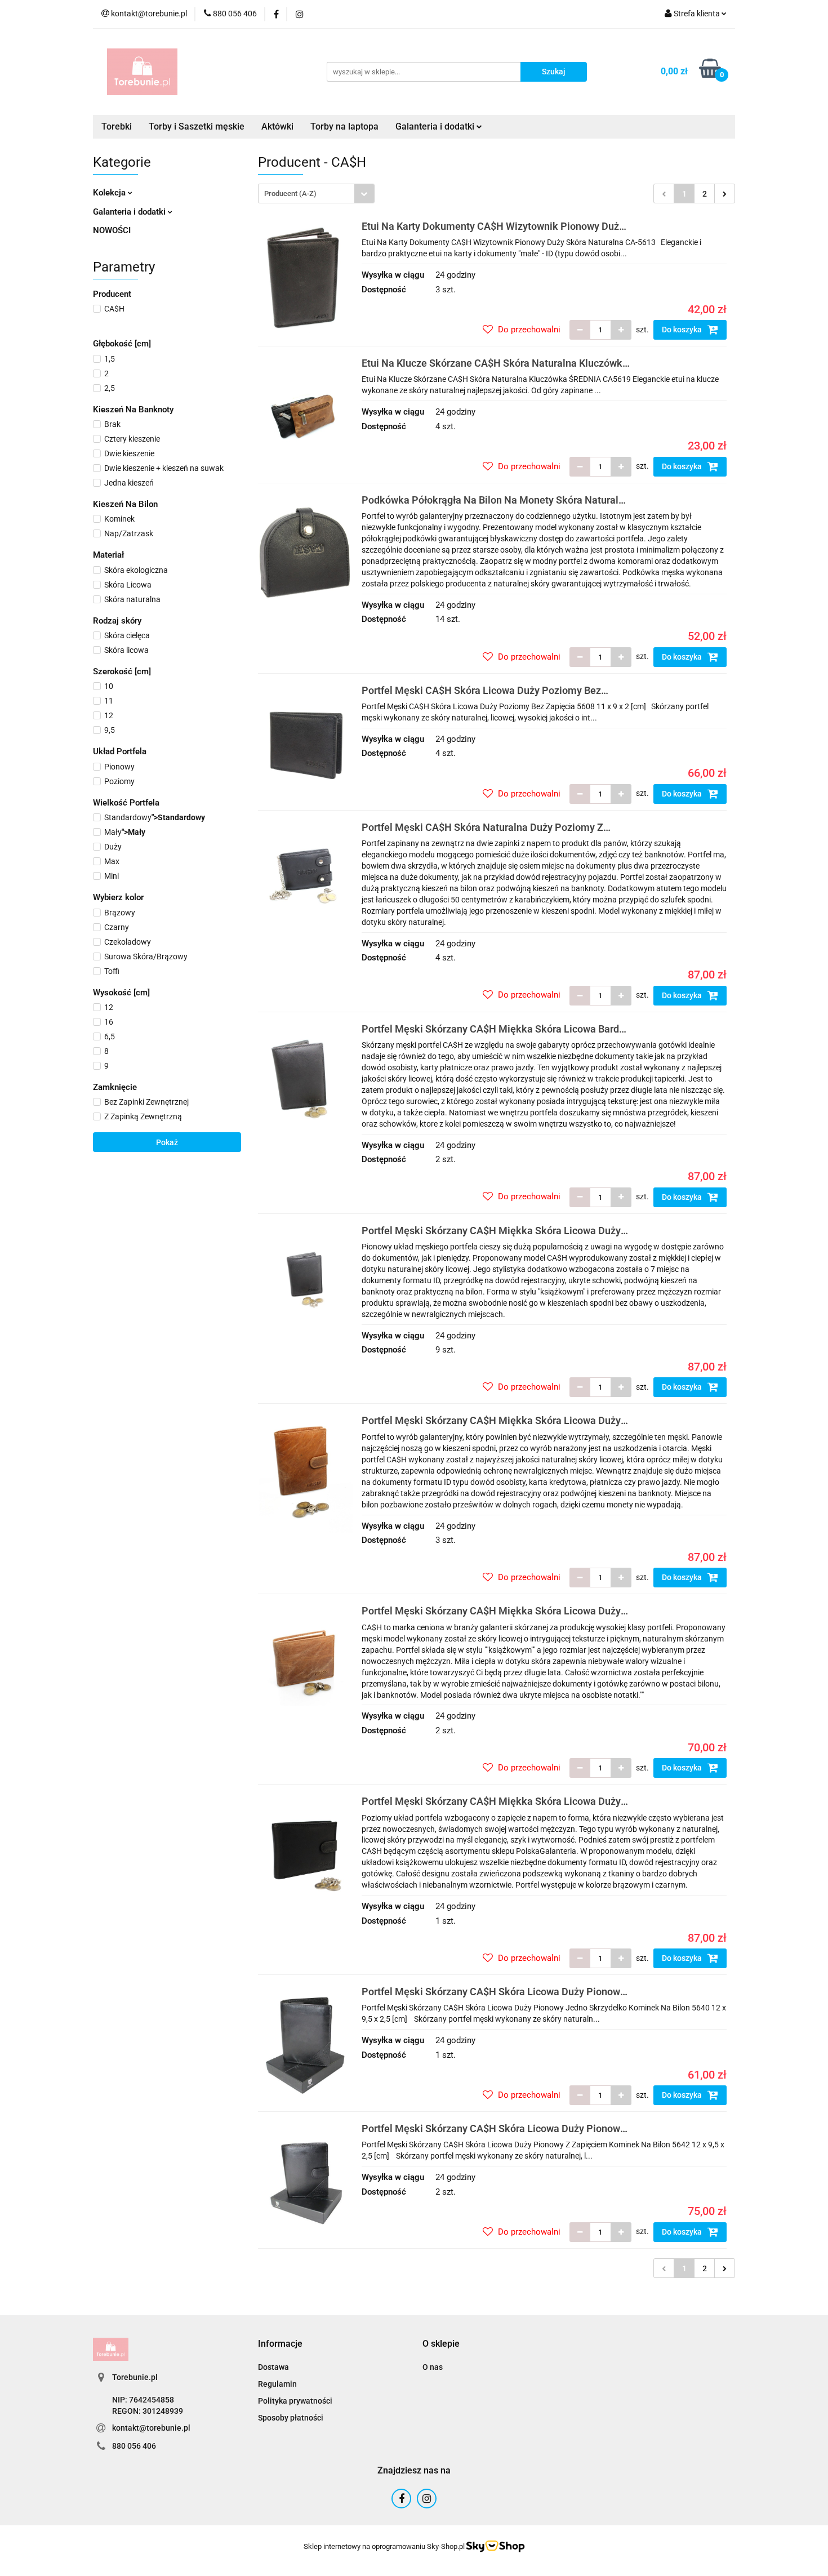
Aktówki (277, 126)
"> (155, 817)
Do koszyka (683, 330)
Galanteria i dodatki (130, 212)
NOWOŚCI (112, 230)
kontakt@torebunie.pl (151, 2428)
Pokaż (167, 1142)
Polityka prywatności (295, 2401)
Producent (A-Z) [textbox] (290, 193)
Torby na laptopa (344, 126)
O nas (433, 2367)
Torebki (117, 126)
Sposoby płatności (291, 2418)
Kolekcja (110, 193)
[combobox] (316, 193)
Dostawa (273, 2367)
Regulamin (277, 2384)
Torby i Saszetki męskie (197, 126)
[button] (280, 2344)
